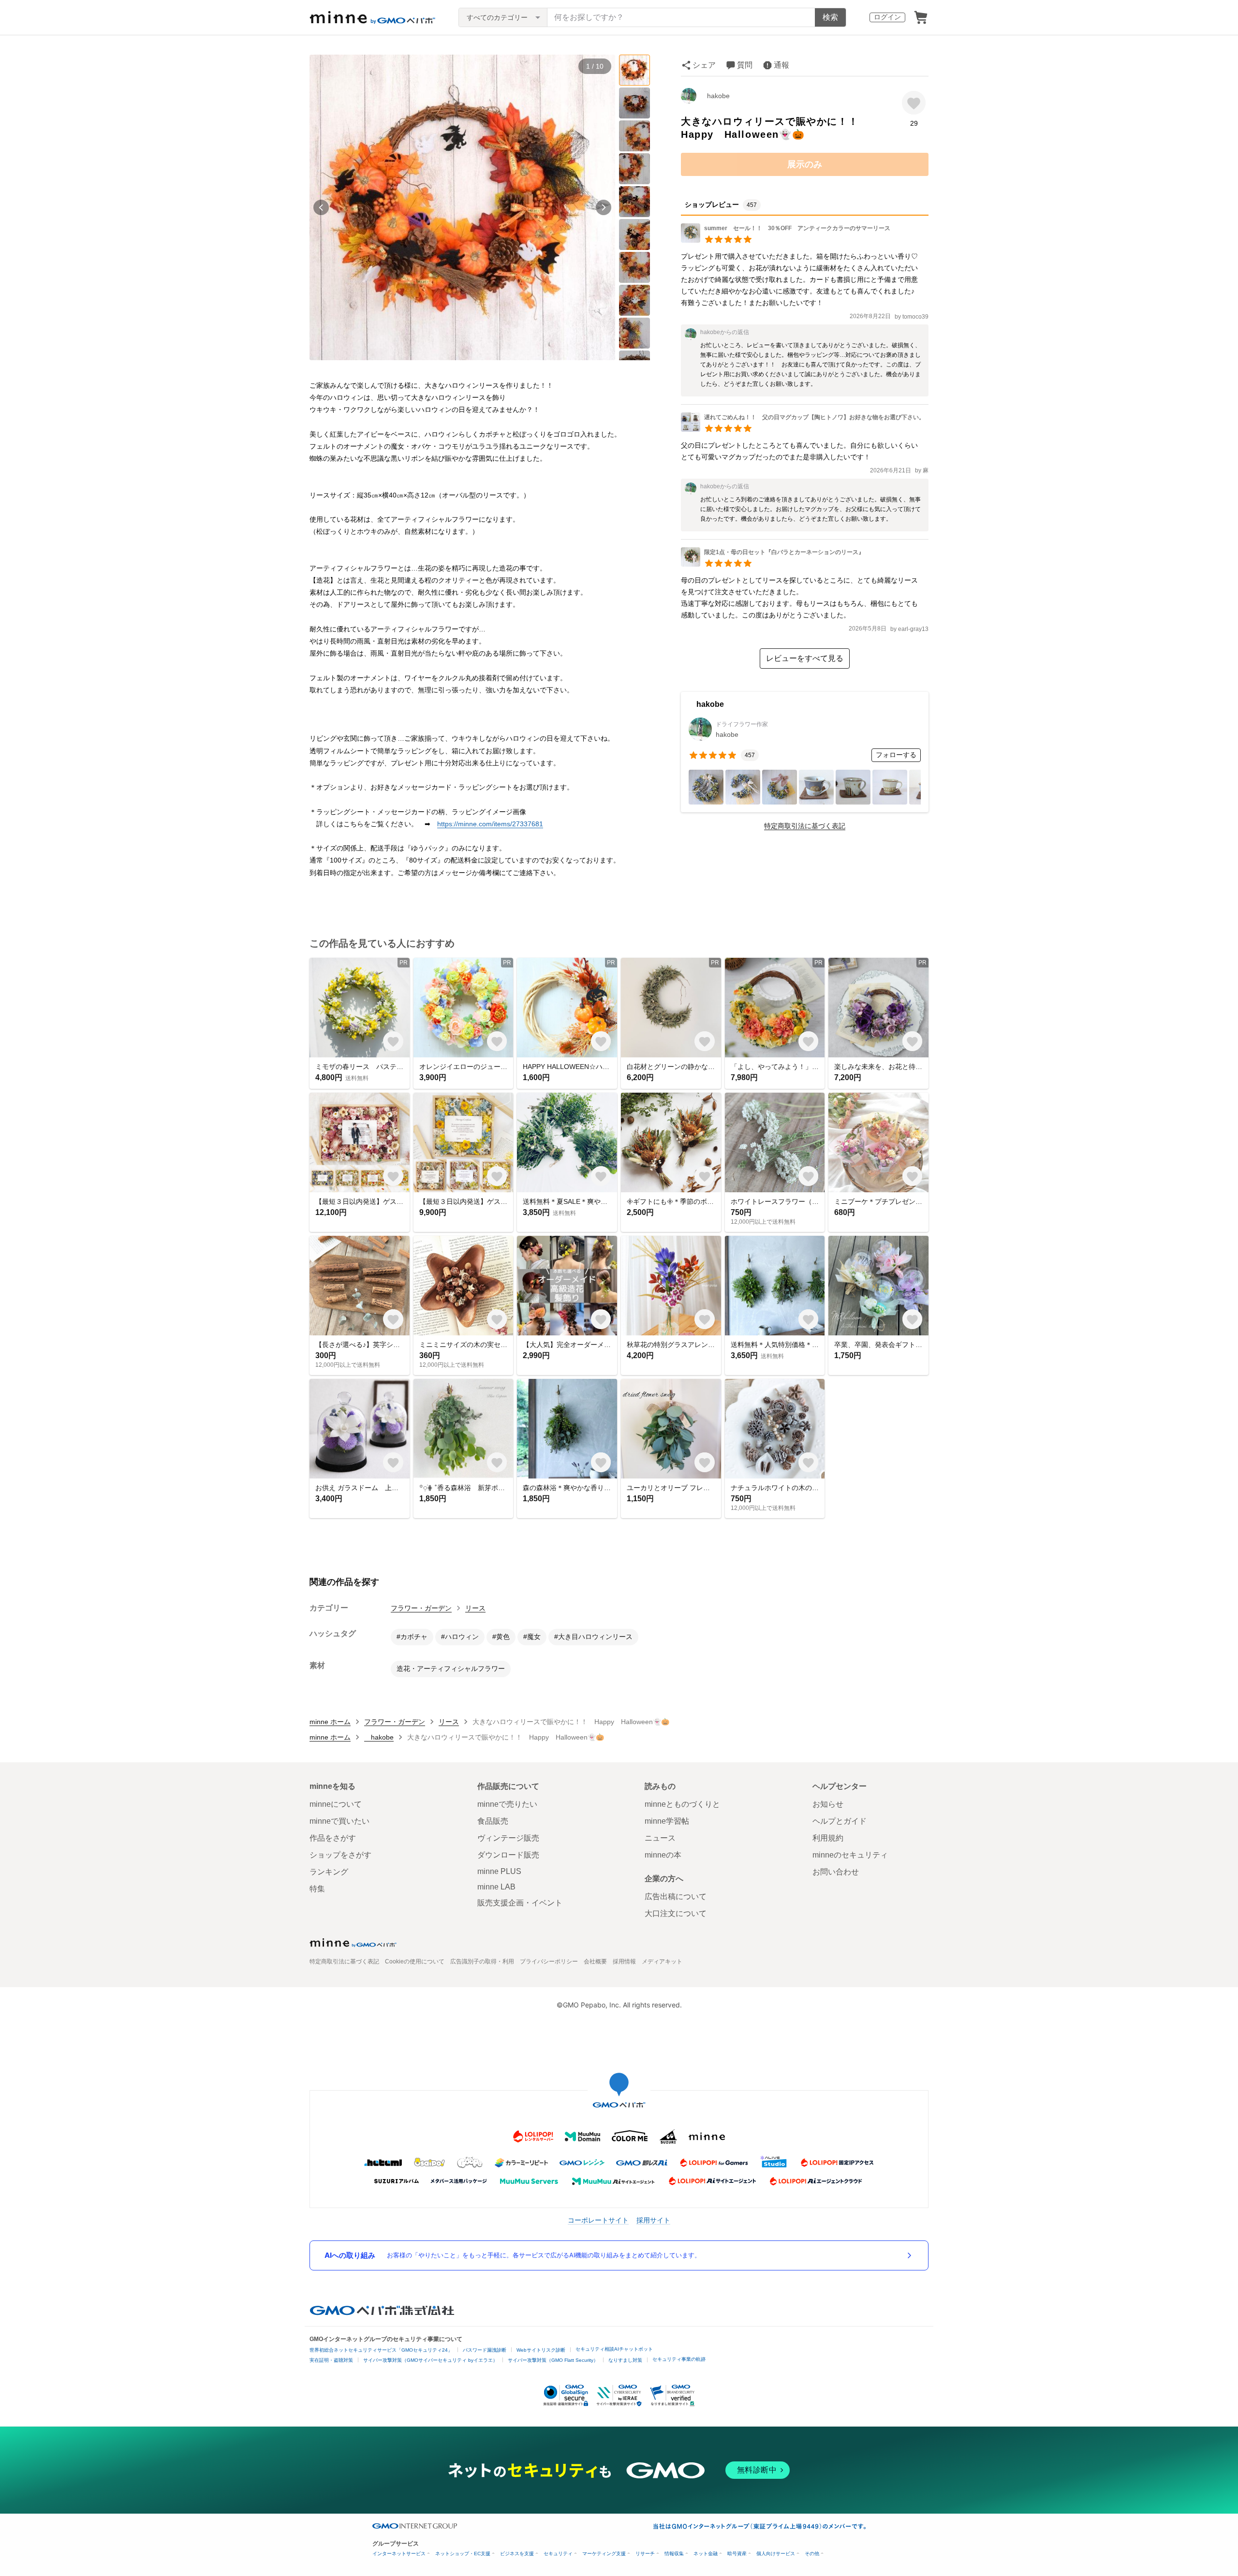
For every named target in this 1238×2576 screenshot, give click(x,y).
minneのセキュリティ (850, 1855)
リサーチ (645, 2554)
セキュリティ (558, 2554)
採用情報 (624, 1961)
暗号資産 (737, 2554)
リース (475, 1608)
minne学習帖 (667, 1821)
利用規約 (828, 1838)
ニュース (660, 1838)
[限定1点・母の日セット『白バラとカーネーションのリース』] (773, 564)
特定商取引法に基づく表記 (805, 826)
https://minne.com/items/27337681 (490, 824)
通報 (781, 65)
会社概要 (595, 1961)
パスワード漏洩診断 (485, 2350)
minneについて (336, 1804)
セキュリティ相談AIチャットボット (614, 2349)
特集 (317, 1889)
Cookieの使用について (415, 1961)
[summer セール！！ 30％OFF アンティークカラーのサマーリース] (786, 240)
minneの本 (663, 1855)
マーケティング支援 (604, 2554)
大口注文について (676, 1913)
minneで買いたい (339, 1821)
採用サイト (653, 2220)
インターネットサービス (399, 2554)
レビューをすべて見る (805, 658)
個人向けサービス (776, 2554)
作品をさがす (333, 1838)
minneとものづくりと (682, 1804)
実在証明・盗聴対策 (331, 2360)
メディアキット (662, 1961)
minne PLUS (499, 1871)
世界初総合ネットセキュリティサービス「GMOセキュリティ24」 (381, 2350)
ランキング (329, 1872)
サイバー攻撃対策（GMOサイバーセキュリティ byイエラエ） (430, 2360)
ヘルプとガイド (840, 1821)
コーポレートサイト (598, 2220)
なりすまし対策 (625, 2360)
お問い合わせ (836, 1872)
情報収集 (674, 2554)
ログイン (887, 17)
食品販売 (493, 1821)
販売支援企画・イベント (520, 1903)
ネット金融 (706, 2554)
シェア (704, 65)
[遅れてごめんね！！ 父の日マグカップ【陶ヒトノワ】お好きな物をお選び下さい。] (803, 429)
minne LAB (496, 1887)
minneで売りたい (507, 1804)
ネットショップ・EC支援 (463, 2554)
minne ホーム (330, 1722)
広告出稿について (676, 1896)
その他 (812, 2554)
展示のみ (805, 164)
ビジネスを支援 (517, 2554)
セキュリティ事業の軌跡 (679, 2359)
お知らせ (828, 1804)
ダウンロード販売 (508, 1855)
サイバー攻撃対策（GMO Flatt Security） (553, 2360)
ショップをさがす (340, 1855)
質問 (745, 65)
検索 (830, 17)
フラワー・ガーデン (421, 1608)
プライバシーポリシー (549, 1961)
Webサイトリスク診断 (541, 2350)
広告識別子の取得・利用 (482, 1961)
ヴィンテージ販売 (508, 1838)
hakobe (715, 96)
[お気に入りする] (914, 103)
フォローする (896, 755)
